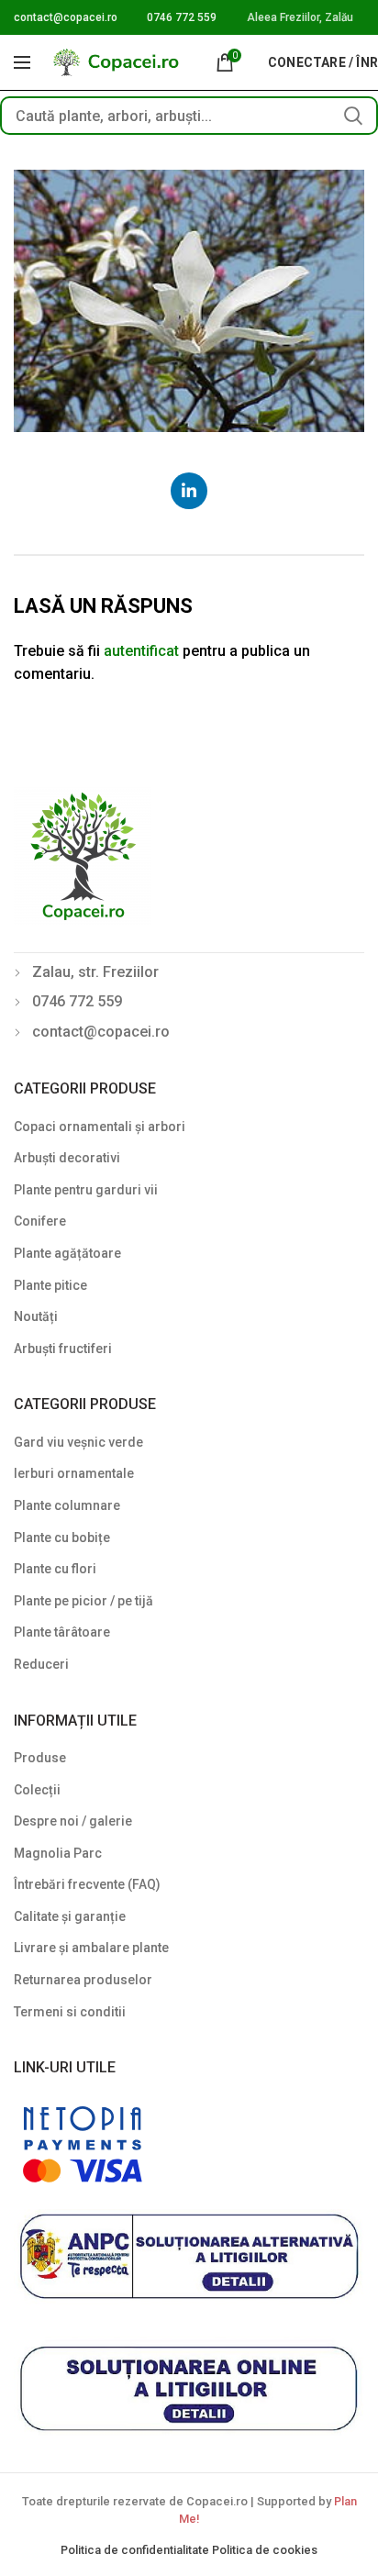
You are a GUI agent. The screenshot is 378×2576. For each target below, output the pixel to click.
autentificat (141, 651)
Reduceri (41, 1664)
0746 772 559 (182, 17)
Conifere (40, 1221)
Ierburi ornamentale (74, 1473)
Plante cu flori (55, 1569)
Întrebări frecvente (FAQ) (87, 1884)
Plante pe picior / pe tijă (83, 1601)
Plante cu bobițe (62, 1538)
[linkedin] (189, 491)
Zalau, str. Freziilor (95, 972)
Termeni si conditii (70, 2012)
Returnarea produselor (83, 1980)
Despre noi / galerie (73, 1821)
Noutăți (36, 1316)
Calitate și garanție (70, 1916)
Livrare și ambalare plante (91, 1948)
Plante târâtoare (62, 1632)
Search (353, 116)
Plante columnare (67, 1505)
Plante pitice (50, 1285)
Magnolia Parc (58, 1853)
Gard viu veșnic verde (78, 1442)
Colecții (37, 1790)
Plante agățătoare (67, 1253)
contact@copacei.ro (66, 17)
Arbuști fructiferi (63, 1349)
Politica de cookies (265, 2550)
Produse (40, 1758)
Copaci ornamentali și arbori (100, 1127)
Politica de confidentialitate (136, 2550)
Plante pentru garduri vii (86, 1190)
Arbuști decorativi (67, 1158)
